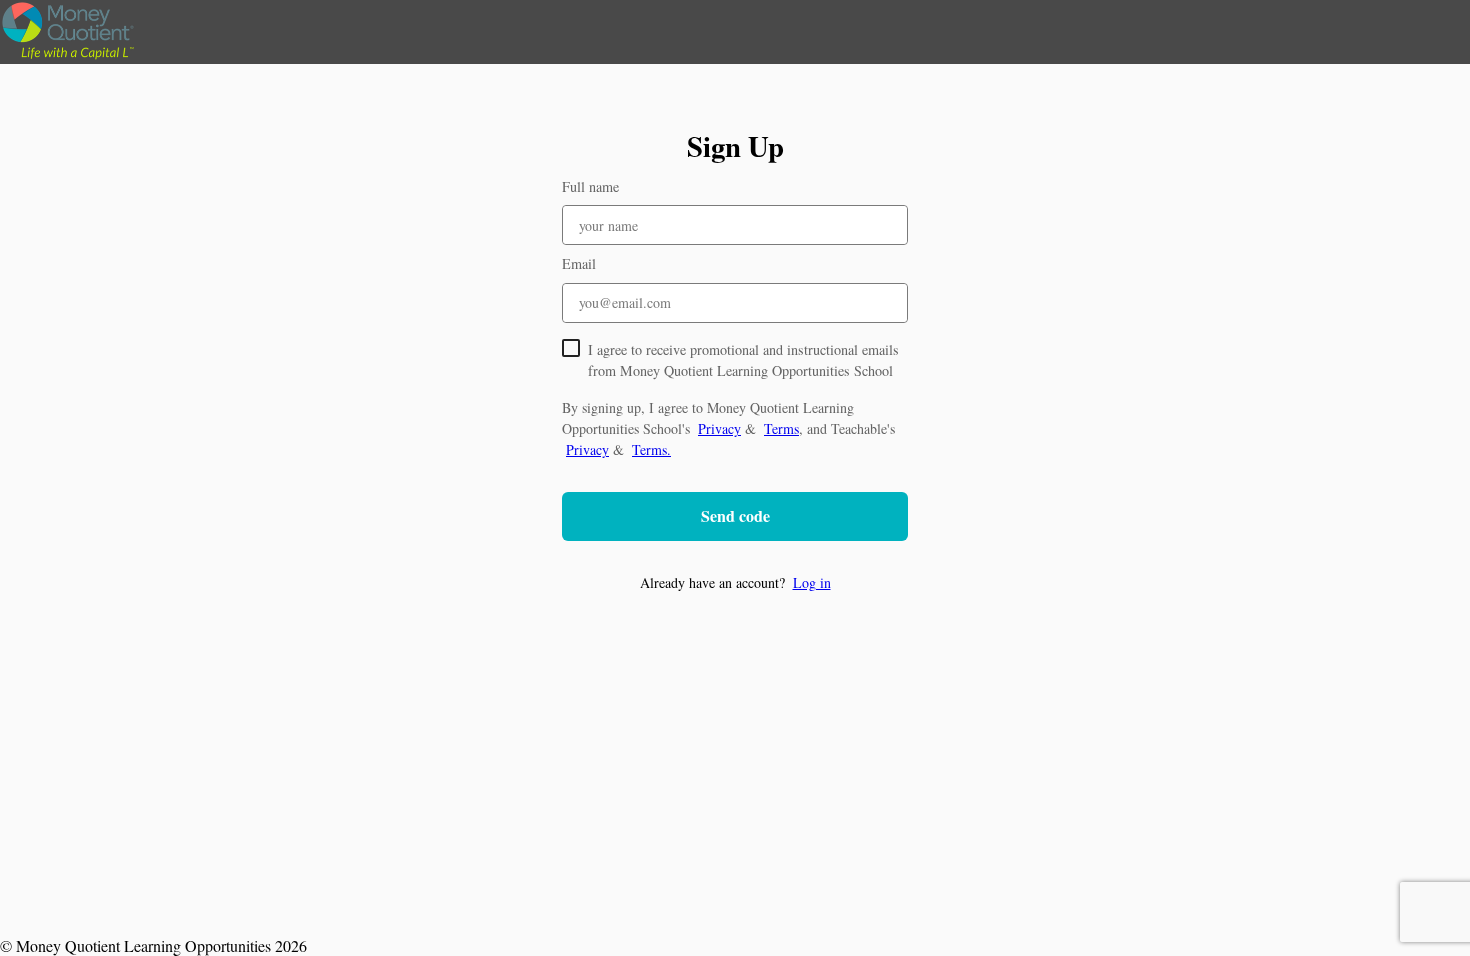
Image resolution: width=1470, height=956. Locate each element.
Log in (812, 582)
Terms (781, 428)
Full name (590, 186)
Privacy (719, 428)
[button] (735, 582)
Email (579, 263)
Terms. (651, 449)
